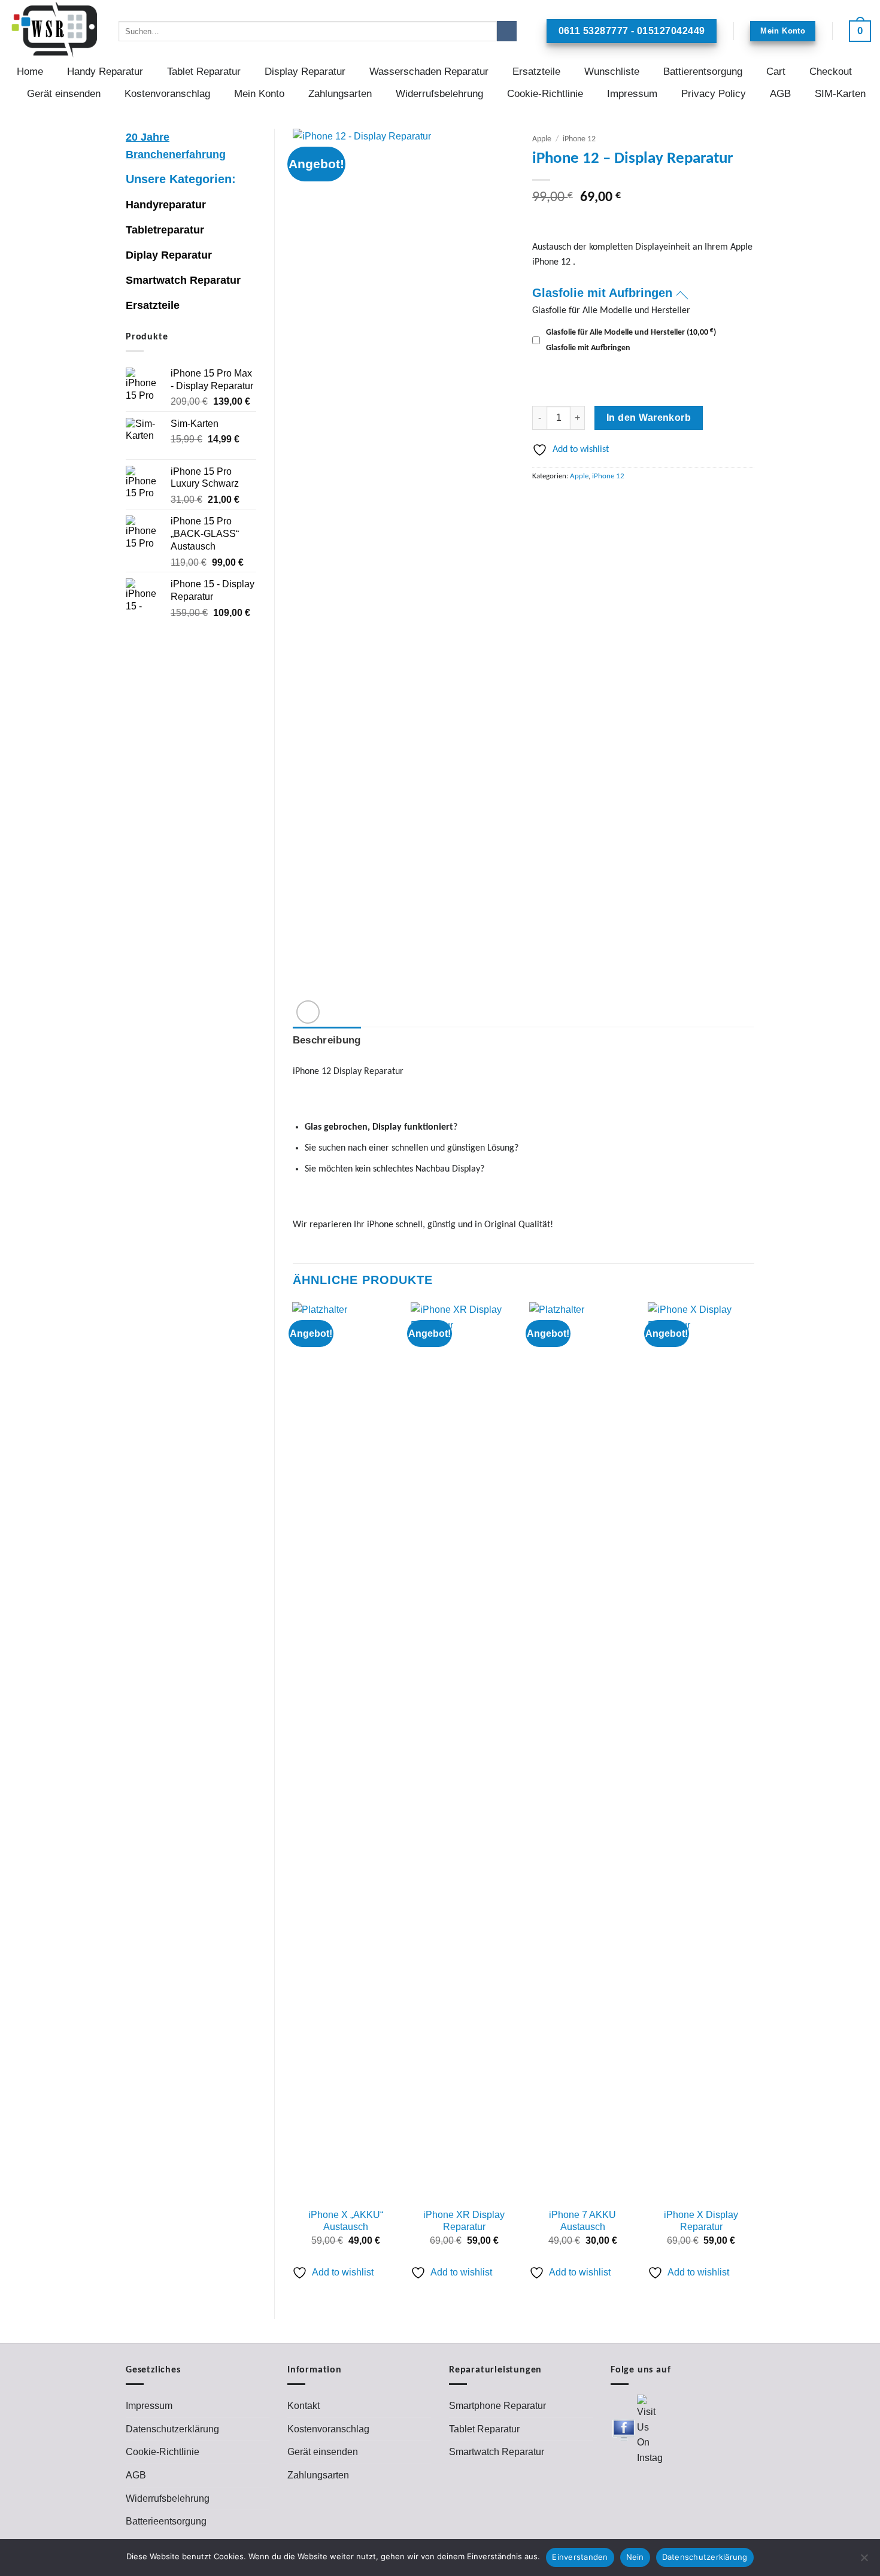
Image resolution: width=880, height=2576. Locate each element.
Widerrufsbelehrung (439, 94)
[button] (860, 31)
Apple (542, 139)
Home (30, 72)
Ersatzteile (536, 72)
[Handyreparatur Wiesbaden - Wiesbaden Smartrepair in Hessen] (55, 30)
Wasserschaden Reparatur (429, 72)
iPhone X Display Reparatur (701, 2221)
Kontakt (304, 2406)
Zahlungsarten (340, 94)
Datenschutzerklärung (172, 2429)
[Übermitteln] (507, 31)
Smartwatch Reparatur (183, 280)
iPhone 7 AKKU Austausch (582, 2221)
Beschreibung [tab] (327, 1040)
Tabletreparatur (165, 230)
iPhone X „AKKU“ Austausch (346, 2221)
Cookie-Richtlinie (545, 94)
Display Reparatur (305, 72)
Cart (776, 72)
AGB (780, 94)
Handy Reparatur (105, 72)
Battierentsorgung (703, 72)
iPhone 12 (579, 139)
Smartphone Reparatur (497, 2406)
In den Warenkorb (649, 418)
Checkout (831, 72)
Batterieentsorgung (166, 2521)
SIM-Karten (840, 94)
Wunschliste (612, 72)
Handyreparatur (166, 205)
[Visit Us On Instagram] (649, 2430)
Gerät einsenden (64, 94)
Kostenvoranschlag (167, 94)
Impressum (632, 94)
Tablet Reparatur (204, 72)
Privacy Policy (714, 94)
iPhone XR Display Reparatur (464, 2221)
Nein (635, 2557)
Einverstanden (580, 2557)
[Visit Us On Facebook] (623, 2430)
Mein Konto (259, 94)
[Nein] (864, 2561)
